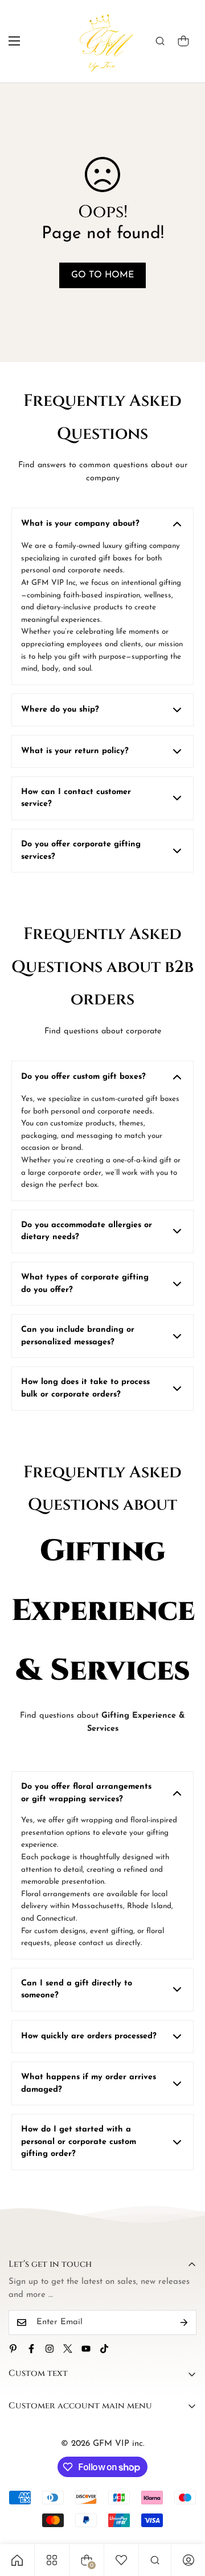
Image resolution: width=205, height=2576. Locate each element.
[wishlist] (121, 2560)
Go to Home (102, 275)
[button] (183, 41)
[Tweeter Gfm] (68, 2349)
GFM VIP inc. (119, 2444)
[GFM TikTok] (104, 2349)
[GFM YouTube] (86, 2349)
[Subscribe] (184, 2322)
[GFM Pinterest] (13, 2349)
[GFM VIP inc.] (103, 41)
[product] (17, 2560)
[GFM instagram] (50, 2349)
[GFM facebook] (31, 2349)
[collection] (52, 2560)
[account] (188, 2560)
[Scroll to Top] (184, 2516)
